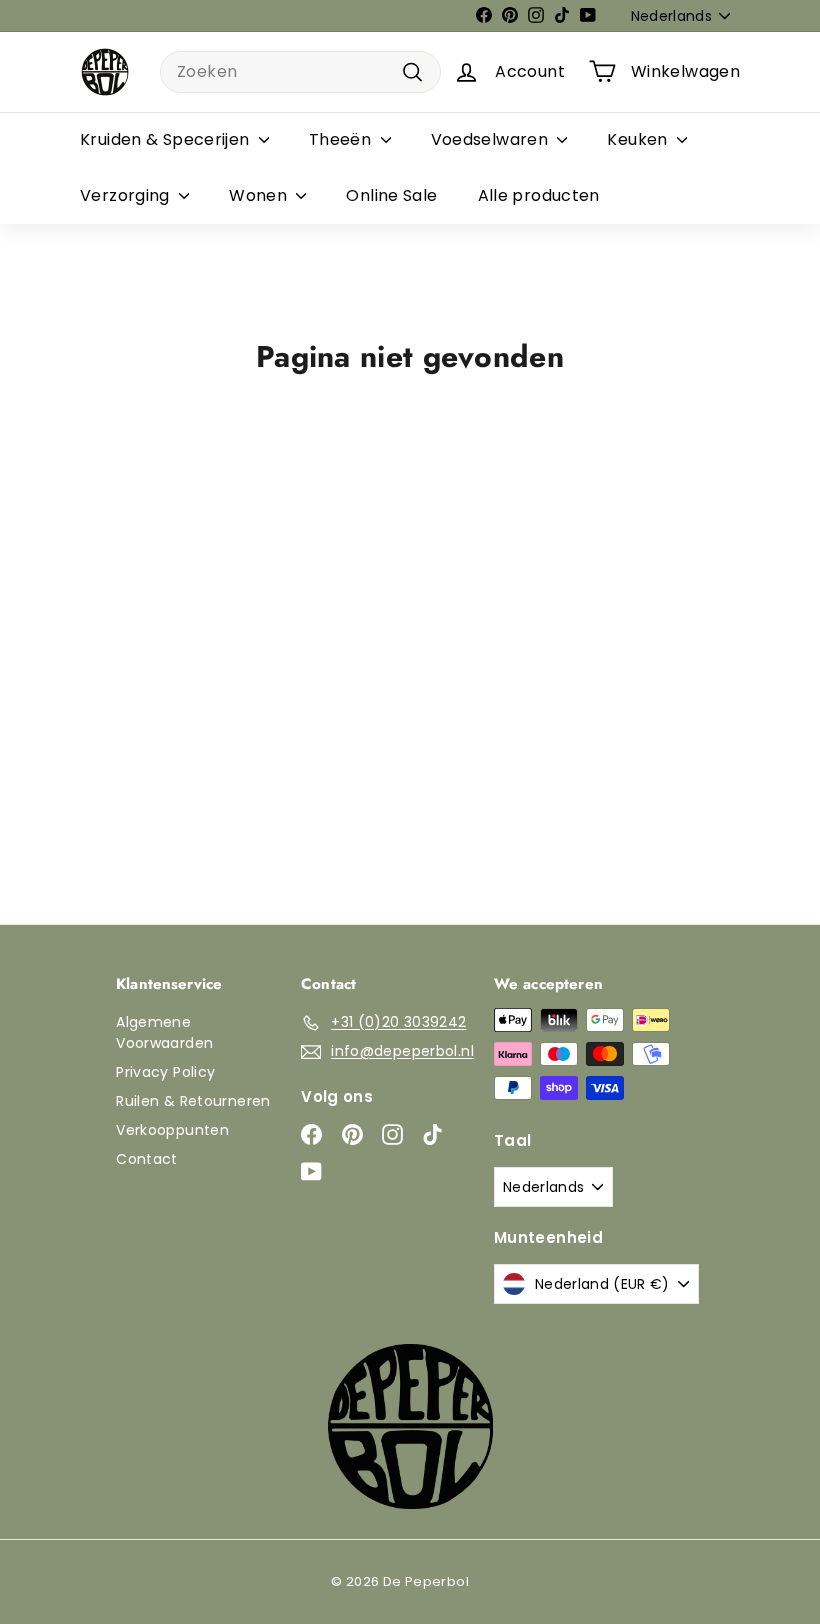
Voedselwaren (492, 139)
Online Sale (391, 195)
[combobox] (300, 72)
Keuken (639, 139)
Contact (147, 1159)
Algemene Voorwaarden (164, 1032)
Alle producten (539, 195)
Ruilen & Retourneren (193, 1101)
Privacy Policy (165, 1072)
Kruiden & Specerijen (167, 139)
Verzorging (127, 195)
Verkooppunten (172, 1130)
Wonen (260, 195)
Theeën (342, 139)
